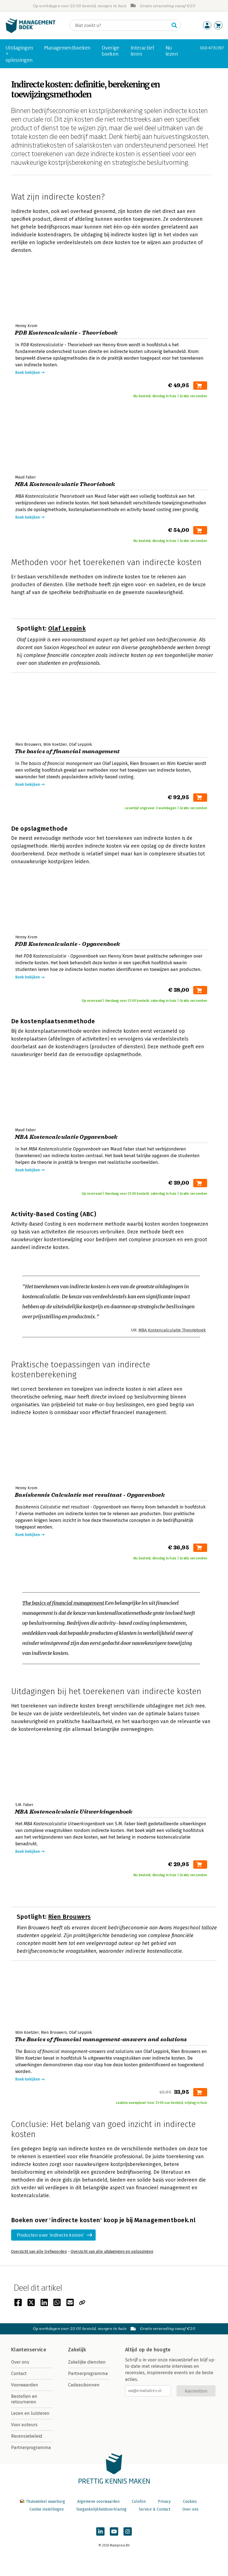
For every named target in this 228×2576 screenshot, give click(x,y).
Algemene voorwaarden (98, 2502)
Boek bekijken (28, 373)
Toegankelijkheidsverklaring (101, 2509)
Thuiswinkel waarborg (45, 2502)
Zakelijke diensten (87, 2362)
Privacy (164, 2502)
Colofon (139, 2502)
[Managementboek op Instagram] (128, 2531)
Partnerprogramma (31, 2448)
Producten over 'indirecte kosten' (51, 2235)
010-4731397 (212, 48)
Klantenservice (29, 2350)
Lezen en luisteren (30, 2413)
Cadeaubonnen (84, 2385)
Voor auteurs (24, 2425)
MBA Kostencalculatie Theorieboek (172, 1330)
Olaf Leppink (67, 628)
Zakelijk (77, 2350)
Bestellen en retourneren (24, 2399)
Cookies (190, 2502)
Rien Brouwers (70, 1917)
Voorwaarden (25, 2385)
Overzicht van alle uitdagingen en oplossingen (112, 2252)
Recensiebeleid (27, 2436)
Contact (19, 2373)
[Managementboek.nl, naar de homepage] (31, 32)
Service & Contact (154, 2509)
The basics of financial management (63, 1603)
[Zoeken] (174, 25)
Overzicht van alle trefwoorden (39, 2252)
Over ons (20, 2362)
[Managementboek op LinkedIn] (100, 2531)
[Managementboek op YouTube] (114, 2531)
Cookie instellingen (47, 2509)
